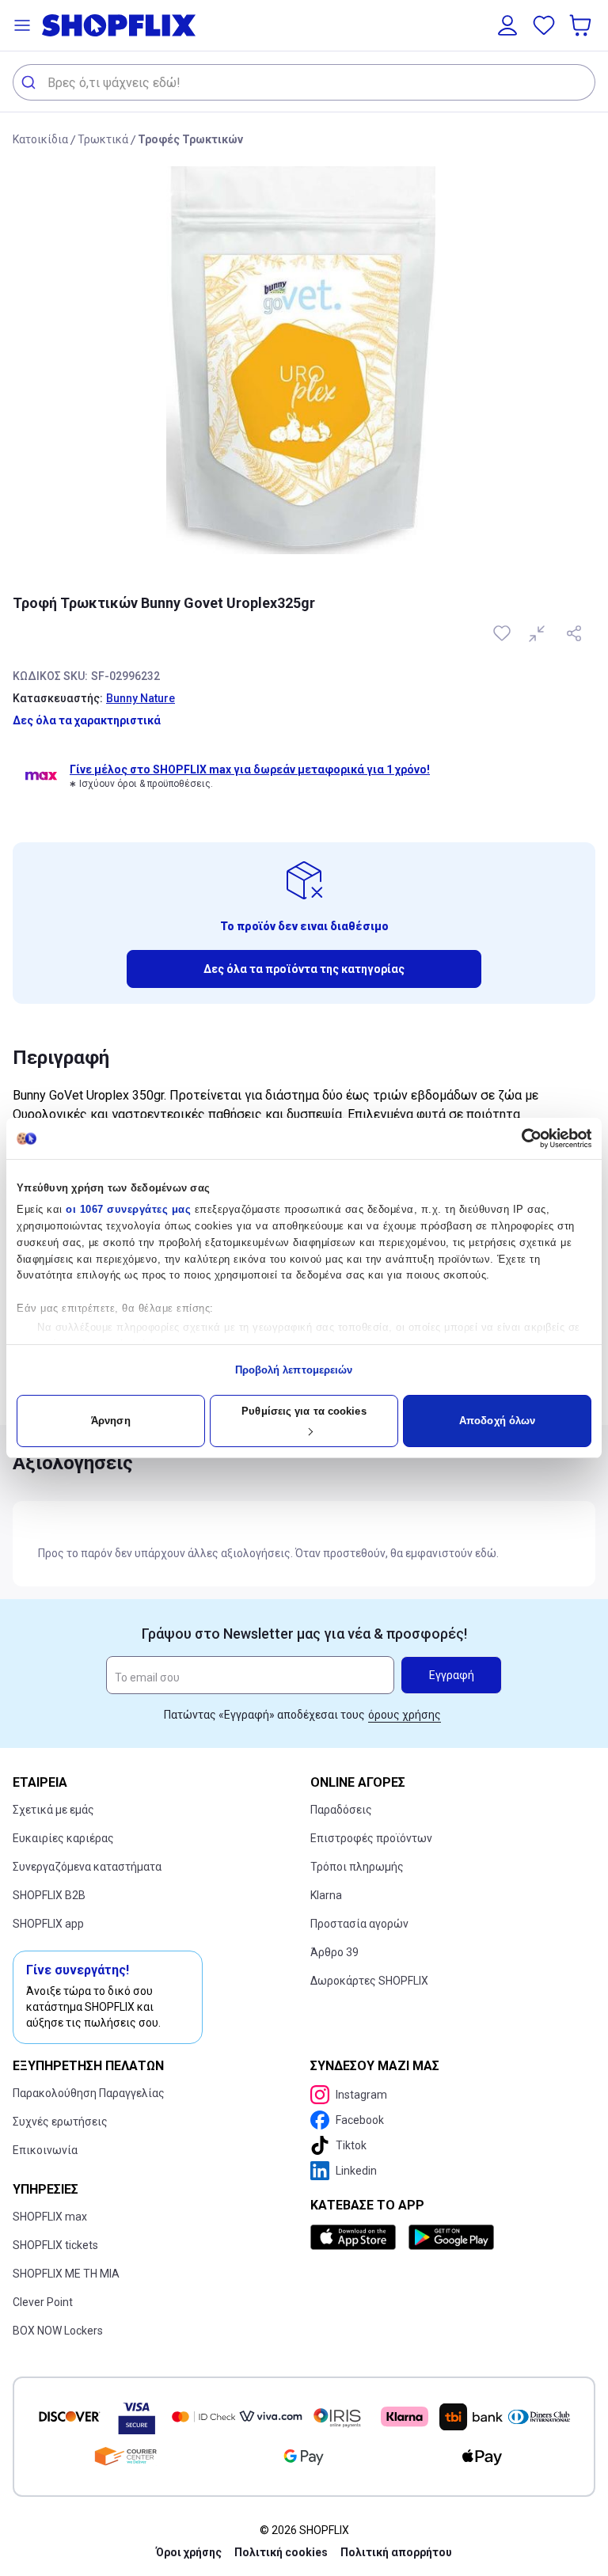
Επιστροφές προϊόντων (371, 1838)
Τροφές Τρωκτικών (190, 139)
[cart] (582, 25)
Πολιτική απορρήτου (396, 2552)
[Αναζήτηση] (30, 82)
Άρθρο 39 (334, 1952)
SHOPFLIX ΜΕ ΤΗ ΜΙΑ (66, 2274)
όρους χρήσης (405, 1715)
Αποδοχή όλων (497, 1421)
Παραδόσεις (341, 1810)
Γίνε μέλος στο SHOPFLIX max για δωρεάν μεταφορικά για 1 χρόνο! (250, 769)
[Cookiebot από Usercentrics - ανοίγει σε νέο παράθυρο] (522, 1138)
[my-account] (507, 25)
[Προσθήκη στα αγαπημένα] (503, 633)
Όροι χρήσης (189, 2552)
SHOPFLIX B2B (49, 1895)
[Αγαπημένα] (544, 25)
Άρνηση (111, 1421)
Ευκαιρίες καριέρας (63, 1838)
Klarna (326, 1895)
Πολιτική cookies (281, 2552)
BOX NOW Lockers (58, 2331)
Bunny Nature (141, 698)
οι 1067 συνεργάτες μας (128, 1209)
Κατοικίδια (40, 139)
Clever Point (43, 2302)
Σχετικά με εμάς (53, 1810)
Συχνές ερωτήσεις (60, 2122)
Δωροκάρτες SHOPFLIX (369, 1981)
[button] (22, 25)
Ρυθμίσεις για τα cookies (304, 1411)
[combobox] (304, 82)
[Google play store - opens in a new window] (451, 2237)
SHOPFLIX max (50, 2217)
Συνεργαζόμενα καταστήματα (87, 1867)
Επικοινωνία (45, 2150)
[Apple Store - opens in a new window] (356, 2237)
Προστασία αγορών (359, 1924)
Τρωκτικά (103, 139)
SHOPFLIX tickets (55, 2245)
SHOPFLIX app (48, 1924)
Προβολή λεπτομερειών (294, 1370)
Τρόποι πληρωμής (357, 1867)
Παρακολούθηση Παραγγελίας (89, 2093)
